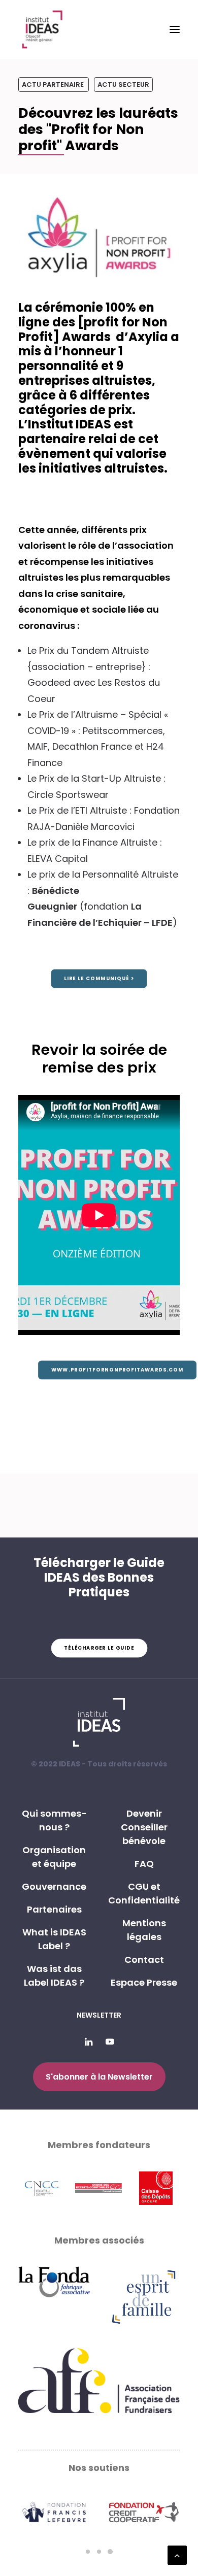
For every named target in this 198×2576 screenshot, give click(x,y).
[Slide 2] (99, 2552)
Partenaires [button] (54, 1909)
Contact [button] (144, 1960)
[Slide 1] (88, 2552)
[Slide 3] (110, 2552)
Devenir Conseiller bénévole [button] (144, 1827)
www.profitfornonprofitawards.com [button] (118, 1370)
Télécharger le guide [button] (99, 1648)
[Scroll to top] (177, 2554)
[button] (175, 29)
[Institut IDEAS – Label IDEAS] (42, 29)
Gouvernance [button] (54, 1886)
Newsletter (99, 2015)
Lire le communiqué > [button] (99, 979)
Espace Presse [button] (144, 1982)
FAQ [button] (144, 1864)
